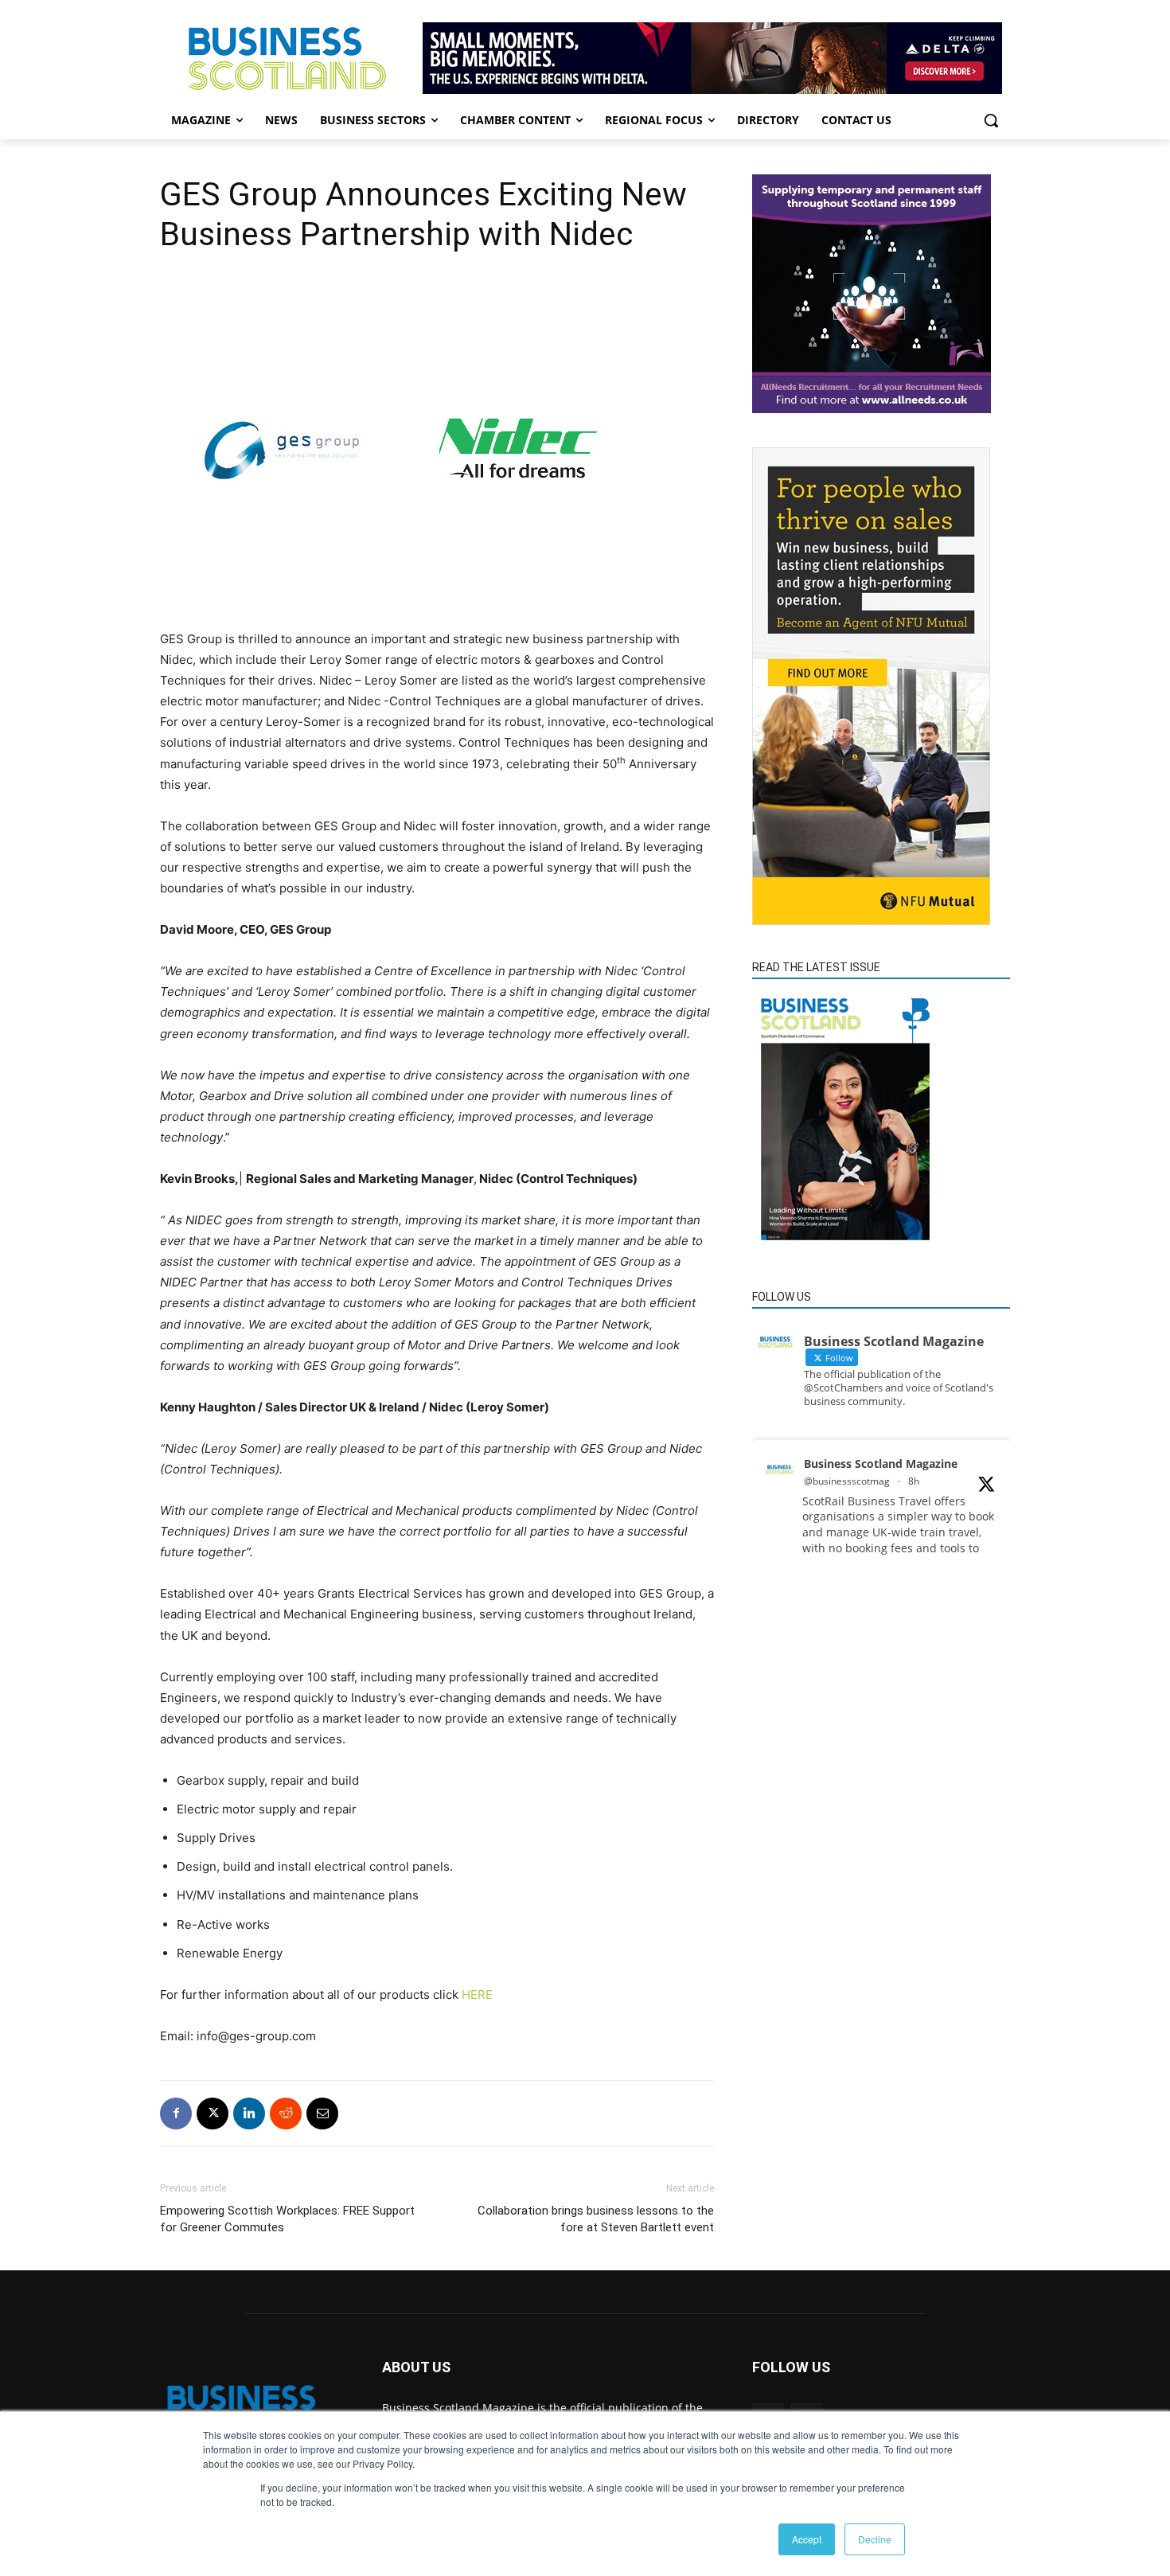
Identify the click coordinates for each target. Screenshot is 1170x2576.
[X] (213, 2113)
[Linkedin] (249, 2113)
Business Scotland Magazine (881, 1464)
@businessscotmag (847, 1481)
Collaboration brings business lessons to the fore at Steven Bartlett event (596, 2219)
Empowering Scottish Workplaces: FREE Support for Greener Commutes (287, 2219)
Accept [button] (807, 2539)
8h (914, 1481)
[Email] (322, 2113)
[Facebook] (176, 2113)
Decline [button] (875, 2539)
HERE (477, 1994)
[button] (991, 120)
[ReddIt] (286, 2113)
